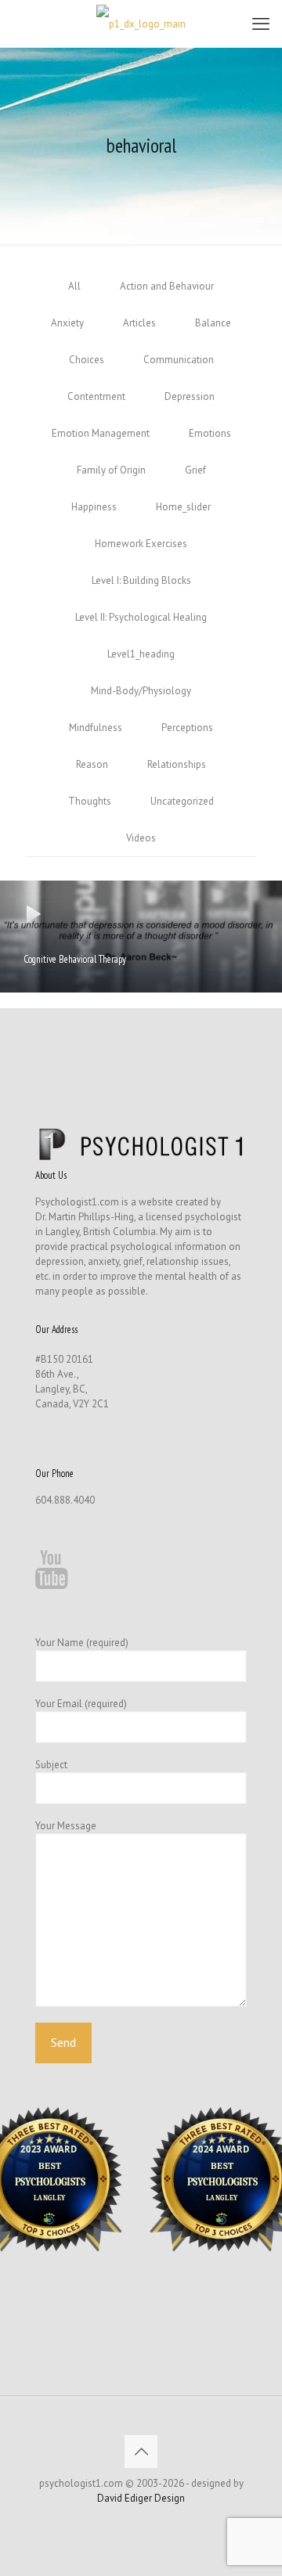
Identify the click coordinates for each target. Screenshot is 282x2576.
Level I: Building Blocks (141, 580)
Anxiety (67, 323)
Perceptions (187, 728)
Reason (92, 764)
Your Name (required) (82, 1643)
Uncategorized (182, 801)
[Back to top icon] (141, 2452)
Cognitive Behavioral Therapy (75, 959)
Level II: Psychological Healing (141, 617)
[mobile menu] (261, 23)
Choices (87, 360)
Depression (190, 396)
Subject (51, 1765)
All (74, 286)
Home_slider (183, 507)
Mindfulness (96, 728)
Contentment (96, 396)
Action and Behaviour (167, 286)
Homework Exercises (141, 544)
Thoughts (90, 801)
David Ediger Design (141, 2498)
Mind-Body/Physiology (141, 691)
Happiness (94, 507)
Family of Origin (111, 470)
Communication (179, 360)
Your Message (66, 1826)
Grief (195, 470)
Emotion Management (101, 433)
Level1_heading (141, 654)
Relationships (177, 764)
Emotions (210, 433)
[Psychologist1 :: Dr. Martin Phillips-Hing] (141, 23)
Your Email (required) (81, 1704)
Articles (139, 323)
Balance (213, 323)
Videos (141, 838)
